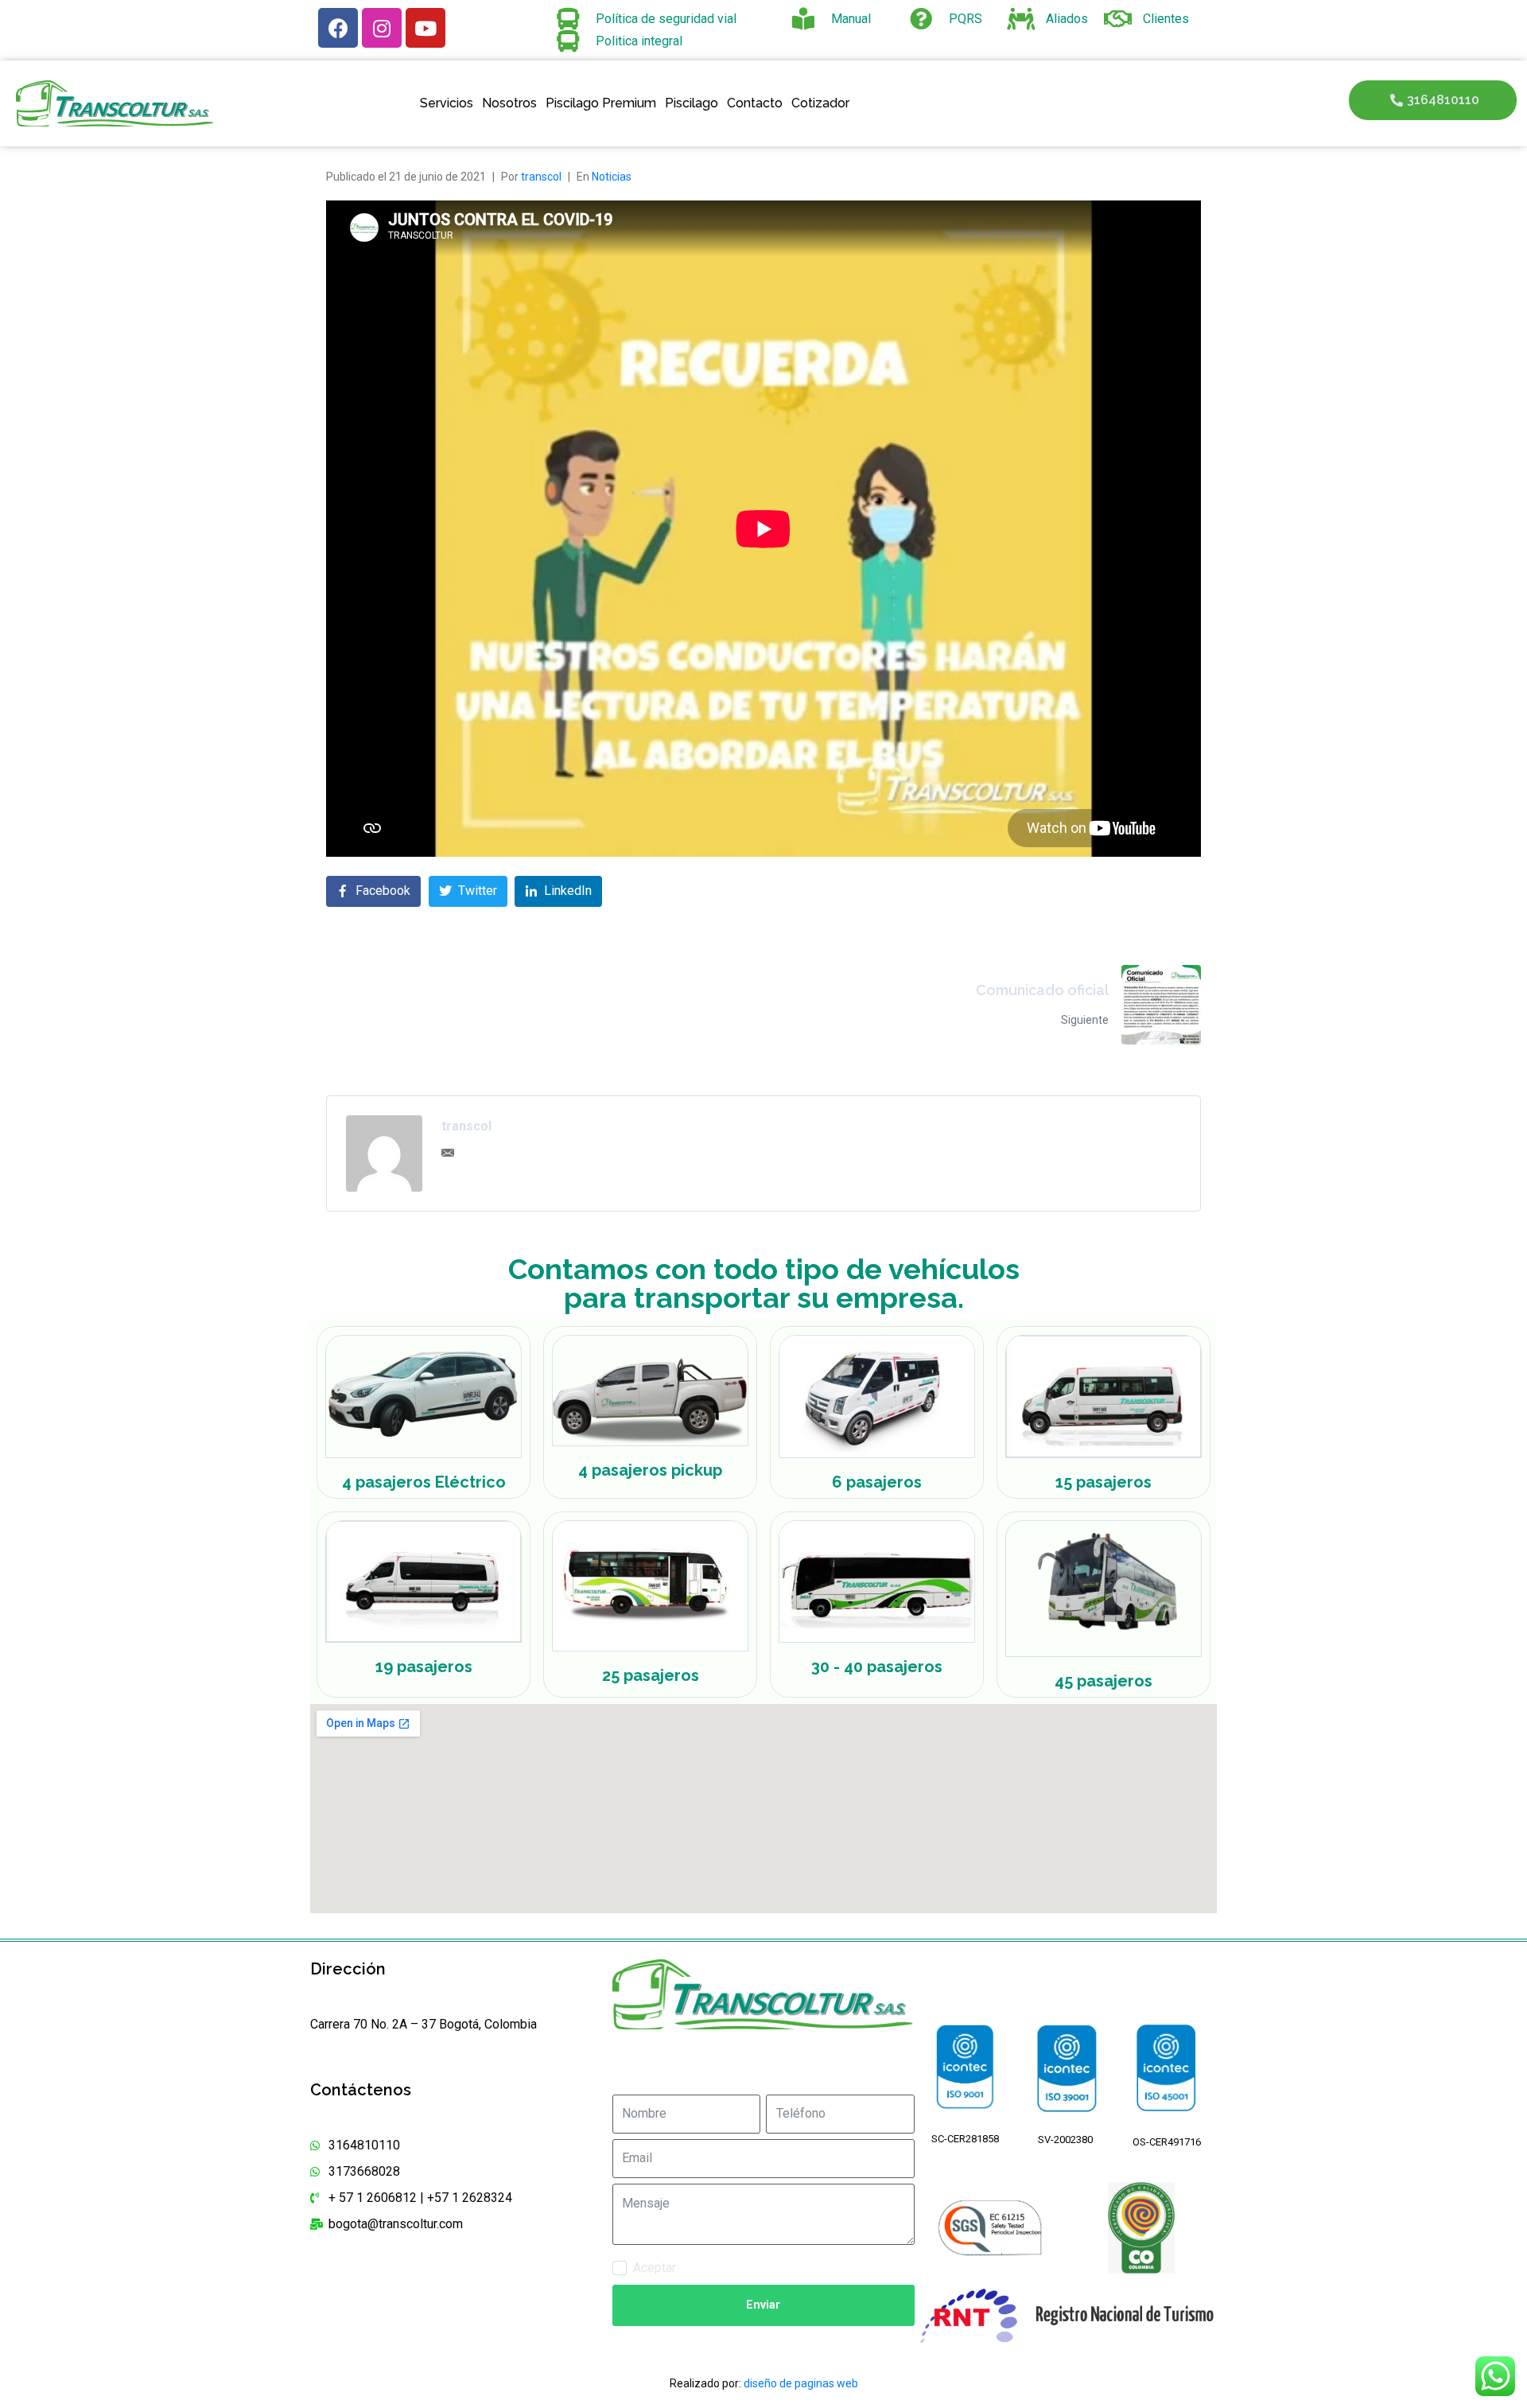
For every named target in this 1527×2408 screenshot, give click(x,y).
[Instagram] (382, 28)
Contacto (755, 103)
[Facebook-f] (701, 2070)
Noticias (612, 177)
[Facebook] (338, 28)
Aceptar (720, 2268)
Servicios (447, 103)
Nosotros (509, 103)
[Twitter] (743, 2070)
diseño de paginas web (801, 2383)
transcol (541, 177)
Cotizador (820, 103)
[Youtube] (425, 28)
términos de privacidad (743, 2268)
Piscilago (692, 103)
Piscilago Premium (601, 103)
